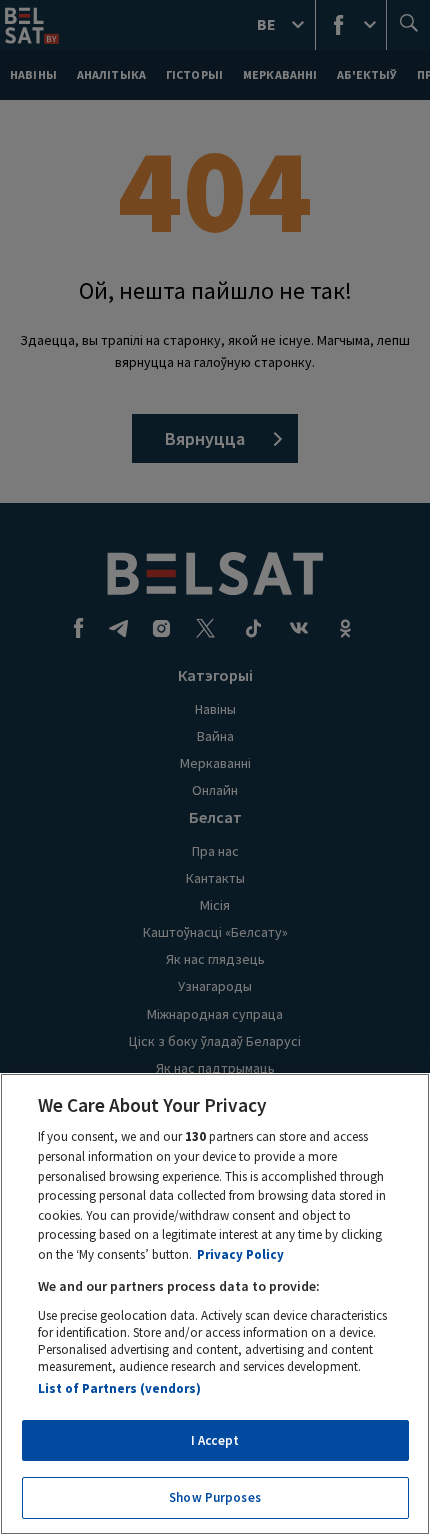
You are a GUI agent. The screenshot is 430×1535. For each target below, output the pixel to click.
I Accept (215, 1440)
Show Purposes (215, 1497)
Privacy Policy (240, 1254)
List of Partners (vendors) (119, 1388)
